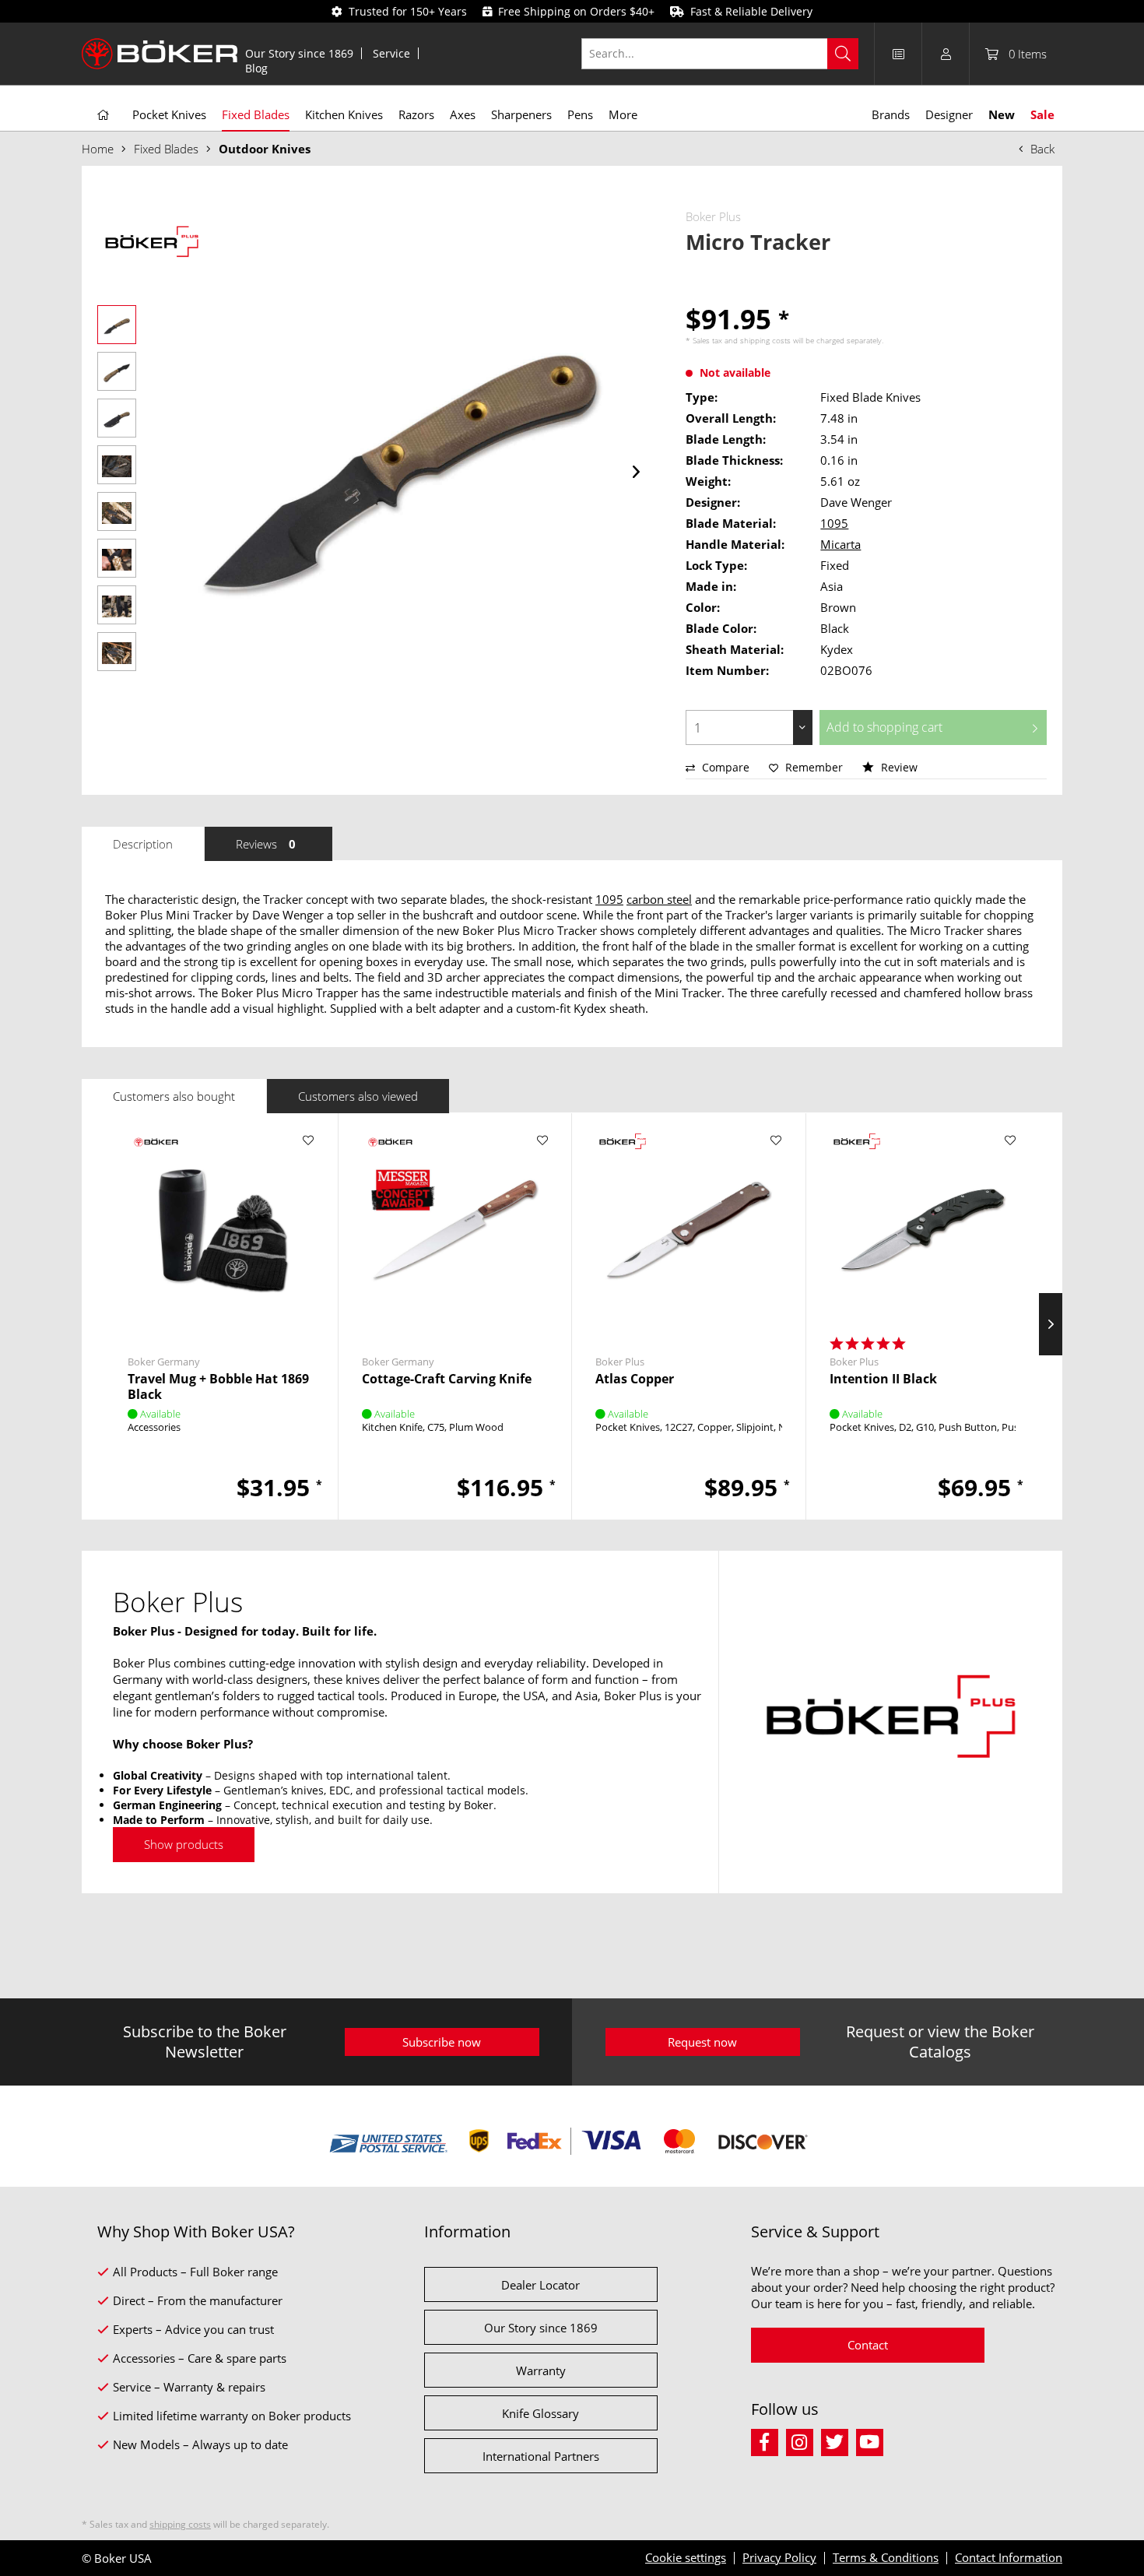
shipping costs (765, 340)
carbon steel (659, 899)
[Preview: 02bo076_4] (117, 465)
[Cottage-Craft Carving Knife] (455, 1230)
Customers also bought (174, 1096)
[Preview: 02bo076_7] (117, 605)
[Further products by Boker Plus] (152, 244)
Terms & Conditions (886, 2557)
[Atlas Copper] (689, 1230)
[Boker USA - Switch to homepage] (160, 54)
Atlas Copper (635, 1379)
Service (391, 53)
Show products (184, 1844)
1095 (834, 523)
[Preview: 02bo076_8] (117, 652)
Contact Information (1009, 2557)
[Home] (103, 115)
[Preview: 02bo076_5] (117, 511)
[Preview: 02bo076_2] (117, 371)
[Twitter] (839, 2440)
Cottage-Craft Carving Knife (447, 1379)
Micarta (840, 544)
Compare (724, 767)
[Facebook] (769, 2440)
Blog (256, 68)
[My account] (946, 54)
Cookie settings (686, 2557)
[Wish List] (898, 54)
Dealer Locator (540, 2285)
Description (143, 844)
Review (898, 767)
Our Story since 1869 (299, 53)
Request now (702, 2042)
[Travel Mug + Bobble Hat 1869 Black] (221, 1230)
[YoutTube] (872, 2440)
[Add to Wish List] (309, 1140)
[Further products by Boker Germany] (155, 1156)
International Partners (541, 2456)
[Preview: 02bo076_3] (117, 418)
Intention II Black (883, 1379)
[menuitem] (300, 53)
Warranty (541, 2370)
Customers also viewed (358, 1096)
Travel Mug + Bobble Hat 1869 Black (218, 1386)
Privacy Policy (779, 2557)
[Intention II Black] (923, 1230)
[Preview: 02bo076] (117, 325)
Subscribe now (442, 2042)
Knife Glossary (540, 2413)
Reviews (266, 844)
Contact (868, 2345)
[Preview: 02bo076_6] (117, 558)
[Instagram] (804, 2440)
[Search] (843, 54)
